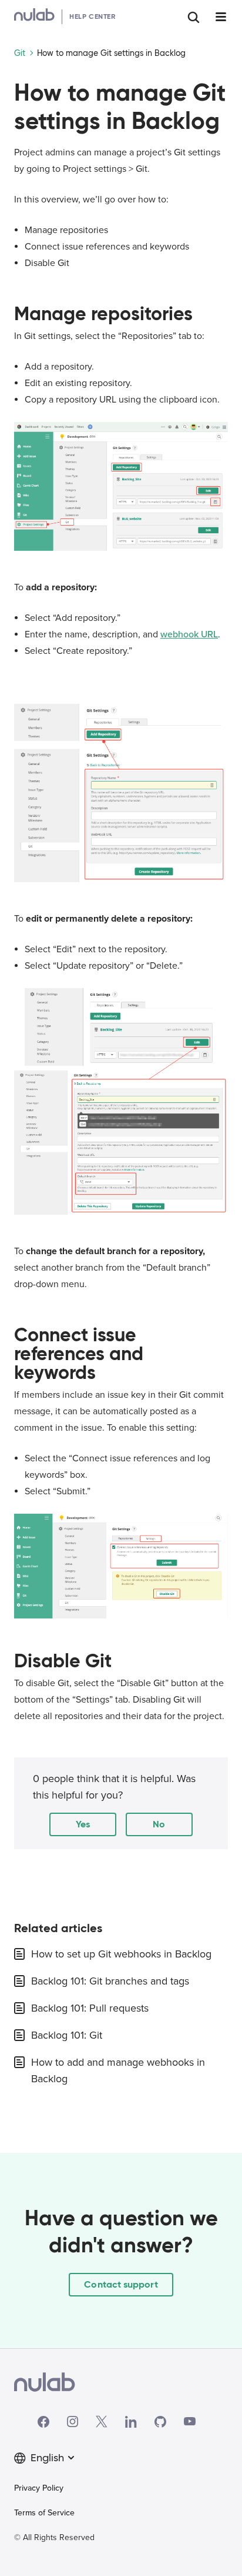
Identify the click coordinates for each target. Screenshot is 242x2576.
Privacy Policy (39, 2488)
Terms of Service (44, 2513)
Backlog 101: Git (67, 2035)
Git (20, 53)
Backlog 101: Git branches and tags (110, 1981)
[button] (83, 1824)
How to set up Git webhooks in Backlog (121, 1954)
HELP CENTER (93, 16)
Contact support (121, 2284)
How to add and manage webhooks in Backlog (118, 2070)
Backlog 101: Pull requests (90, 2008)
